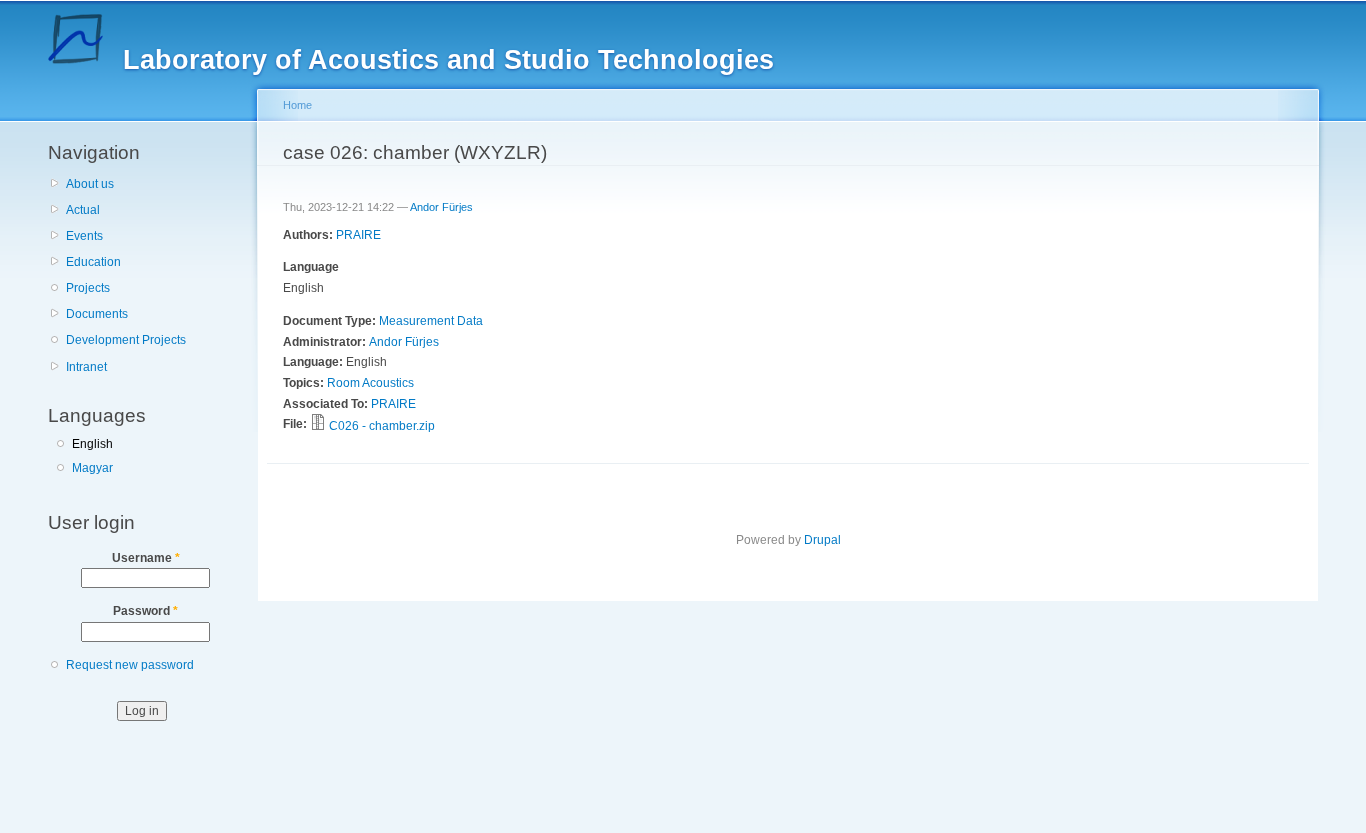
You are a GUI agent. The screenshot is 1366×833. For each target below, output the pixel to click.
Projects (88, 288)
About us (90, 184)
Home (297, 105)
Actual (83, 210)
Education (93, 262)
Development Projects (126, 340)
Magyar (92, 468)
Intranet (86, 367)
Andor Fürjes (441, 207)
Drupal (822, 540)
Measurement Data (431, 321)
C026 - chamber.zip (382, 426)
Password (145, 611)
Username (146, 558)
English (92, 444)
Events (84, 236)
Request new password (130, 665)
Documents (97, 314)
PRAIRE (358, 235)
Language (311, 267)
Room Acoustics (370, 383)
